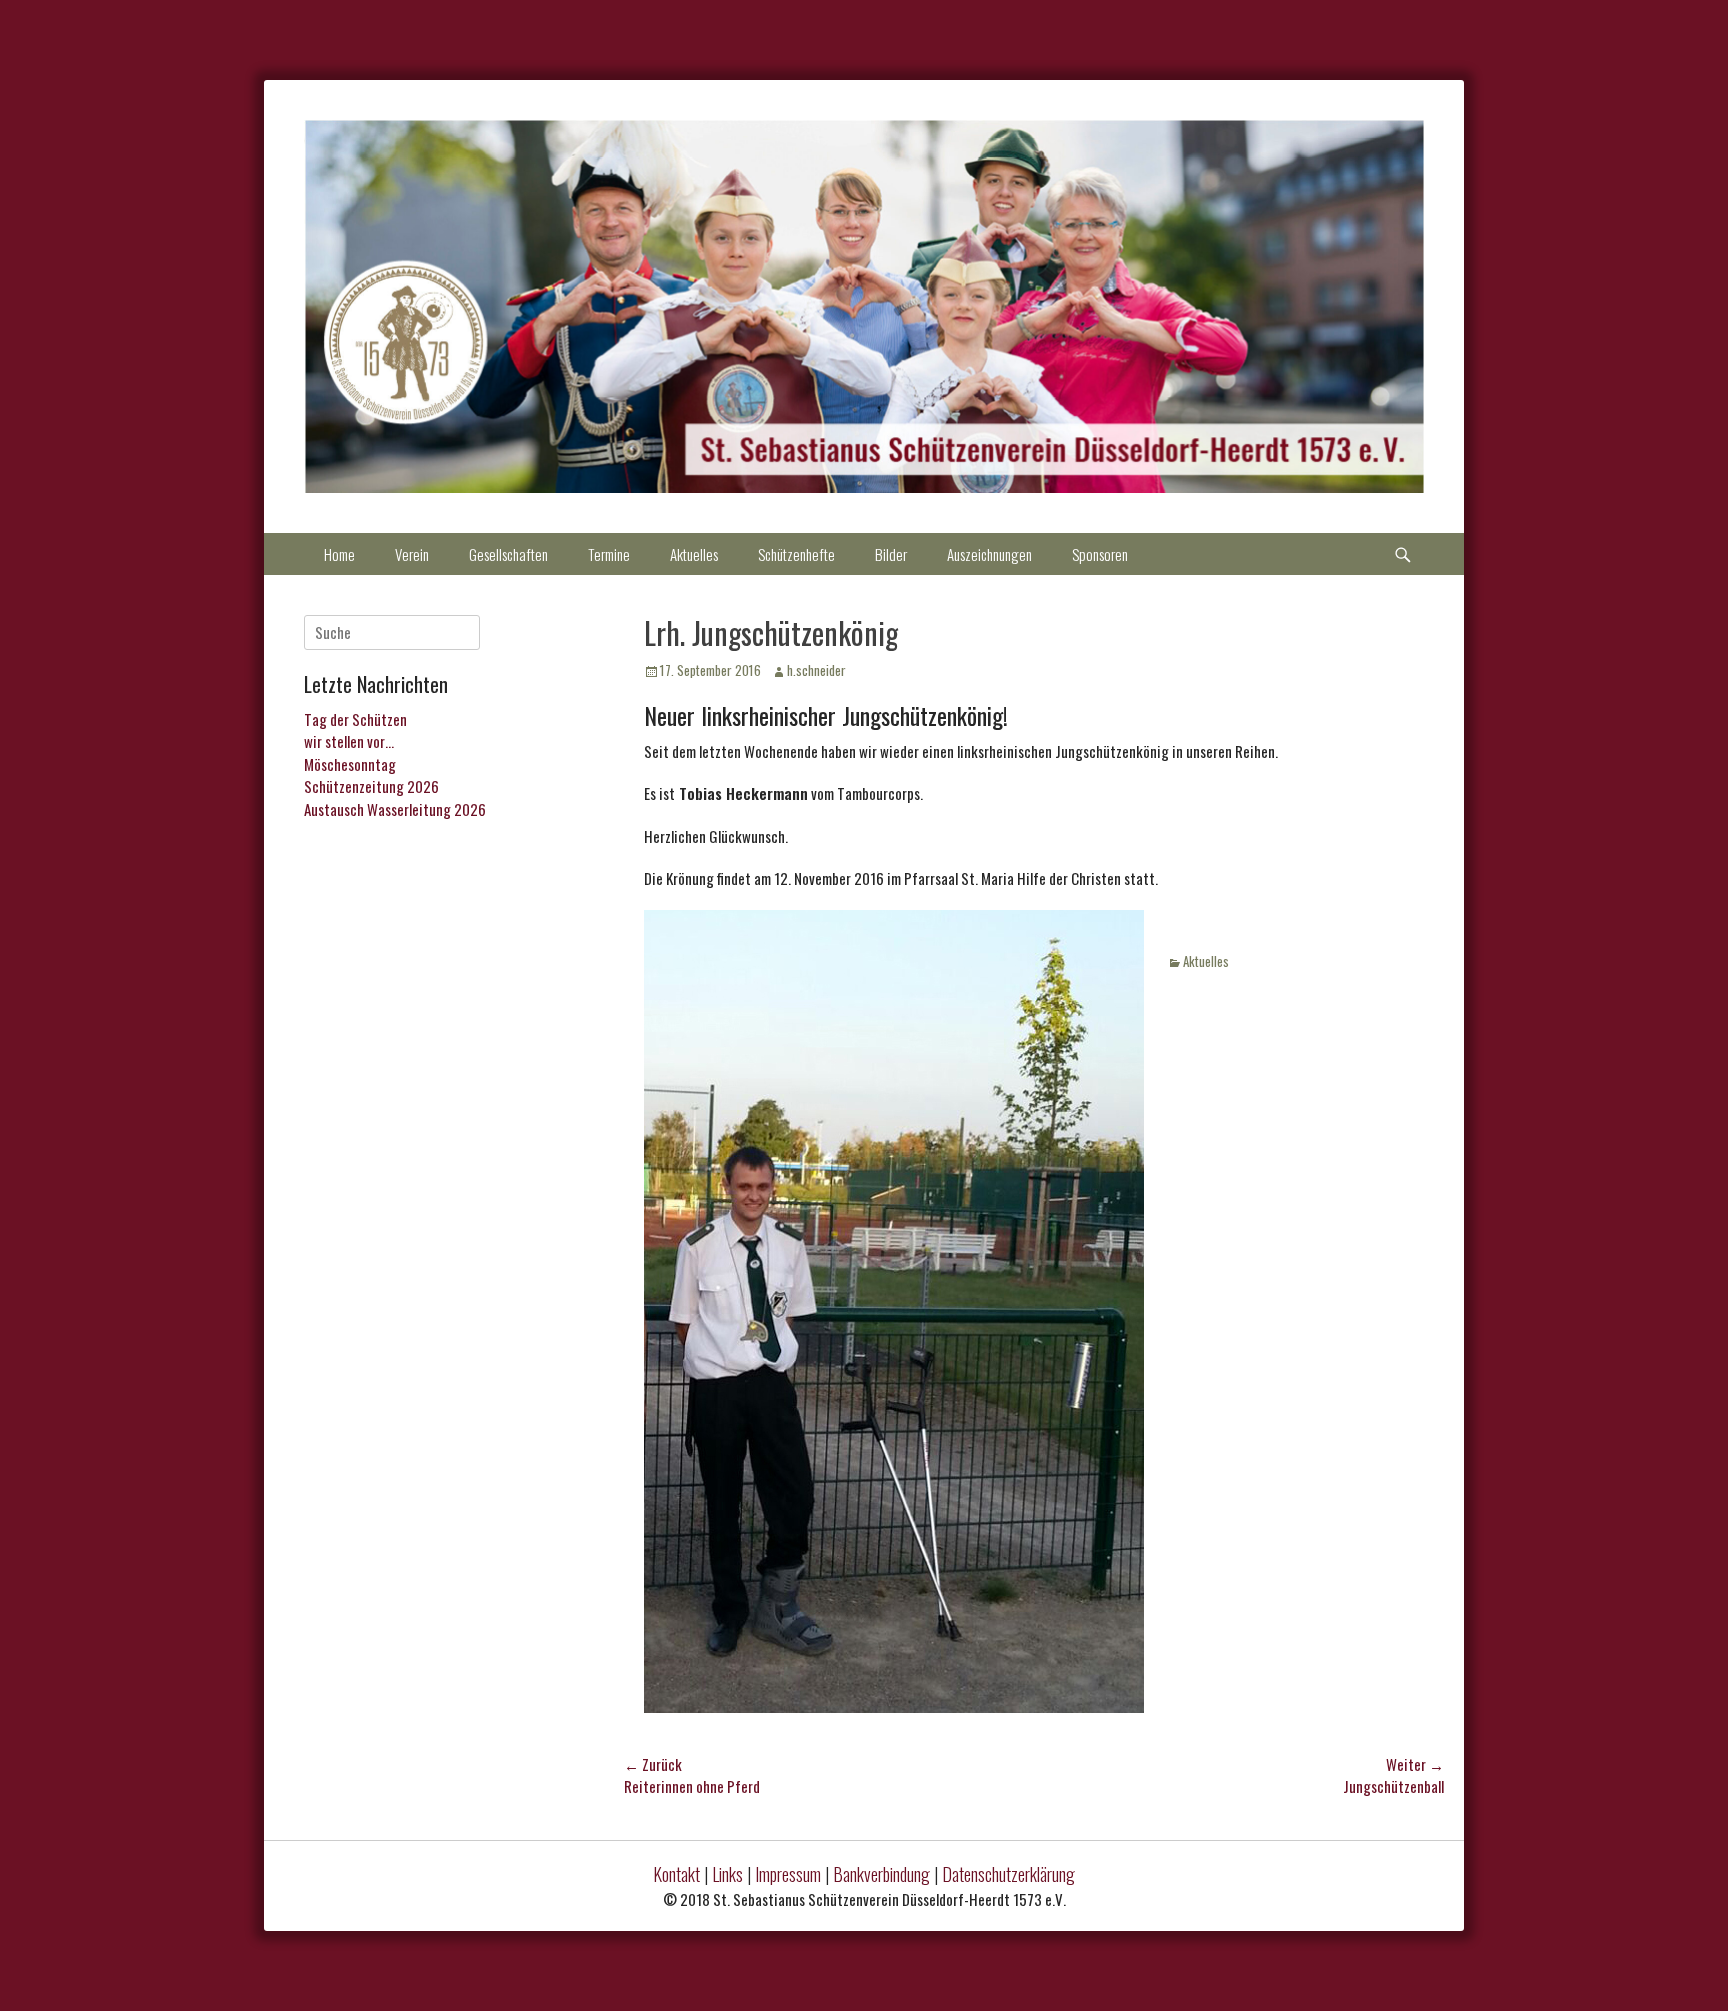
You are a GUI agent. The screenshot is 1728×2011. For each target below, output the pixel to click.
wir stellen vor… (349, 741)
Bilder (891, 554)
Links (727, 1874)
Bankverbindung (881, 1874)
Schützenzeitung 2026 (371, 786)
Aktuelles (694, 554)
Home (339, 554)
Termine (609, 554)
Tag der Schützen (355, 719)
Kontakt (676, 1874)
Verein (412, 554)
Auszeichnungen (989, 554)
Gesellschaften (508, 554)
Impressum (788, 1874)
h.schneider (816, 670)
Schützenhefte (796, 554)
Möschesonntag (350, 764)
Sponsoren (1100, 554)
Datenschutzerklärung (1008, 1874)
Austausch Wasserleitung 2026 (395, 809)
